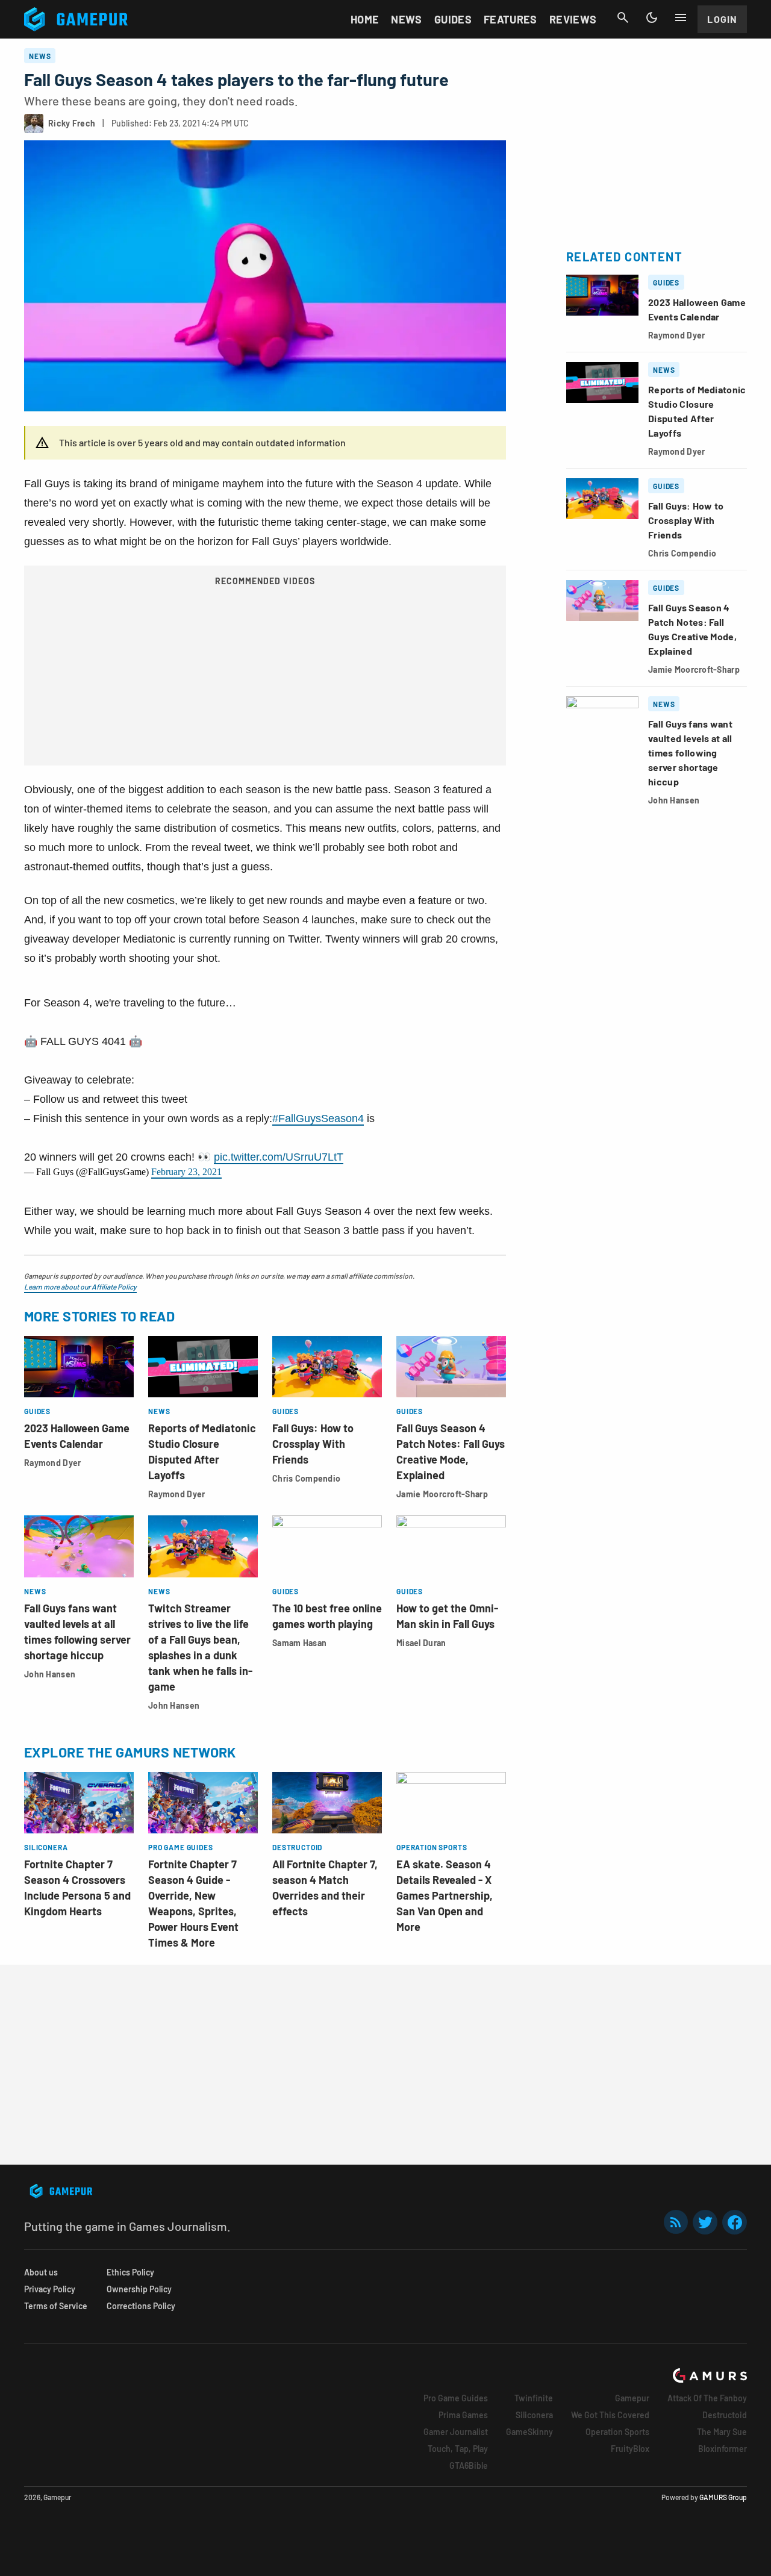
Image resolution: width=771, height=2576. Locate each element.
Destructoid (725, 2415)
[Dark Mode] (652, 17)
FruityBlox (630, 2449)
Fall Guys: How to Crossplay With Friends (313, 1444)
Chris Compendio (306, 1478)
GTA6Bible (469, 2465)
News (406, 19)
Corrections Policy (141, 2306)
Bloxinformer (723, 2449)
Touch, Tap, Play (458, 2449)
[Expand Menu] (681, 17)
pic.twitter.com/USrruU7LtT (279, 1157)
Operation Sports (617, 2432)
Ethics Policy (130, 2272)
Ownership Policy (139, 2289)
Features (510, 19)
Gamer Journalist (456, 2432)
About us (41, 2272)
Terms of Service (56, 2306)
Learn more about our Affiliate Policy (80, 1286)
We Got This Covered (610, 2415)
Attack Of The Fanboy (707, 2398)
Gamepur (632, 2398)
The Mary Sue (722, 2432)
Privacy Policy (50, 2289)
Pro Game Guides (456, 2398)
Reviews (573, 19)
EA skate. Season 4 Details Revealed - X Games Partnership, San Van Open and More (445, 1895)
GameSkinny (529, 2432)
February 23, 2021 (186, 1172)
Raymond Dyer (52, 1463)
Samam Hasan (299, 1643)
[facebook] (735, 2222)
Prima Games (463, 2415)
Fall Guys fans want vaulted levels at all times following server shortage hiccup (690, 753)
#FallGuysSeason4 (318, 1118)
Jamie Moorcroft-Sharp (442, 1494)
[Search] (623, 17)
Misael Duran (421, 1643)
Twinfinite (534, 2398)
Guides (453, 19)
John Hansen (50, 1674)
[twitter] (705, 2222)
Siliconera (534, 2415)
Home (365, 19)
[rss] (676, 2222)
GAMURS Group (723, 2497)
